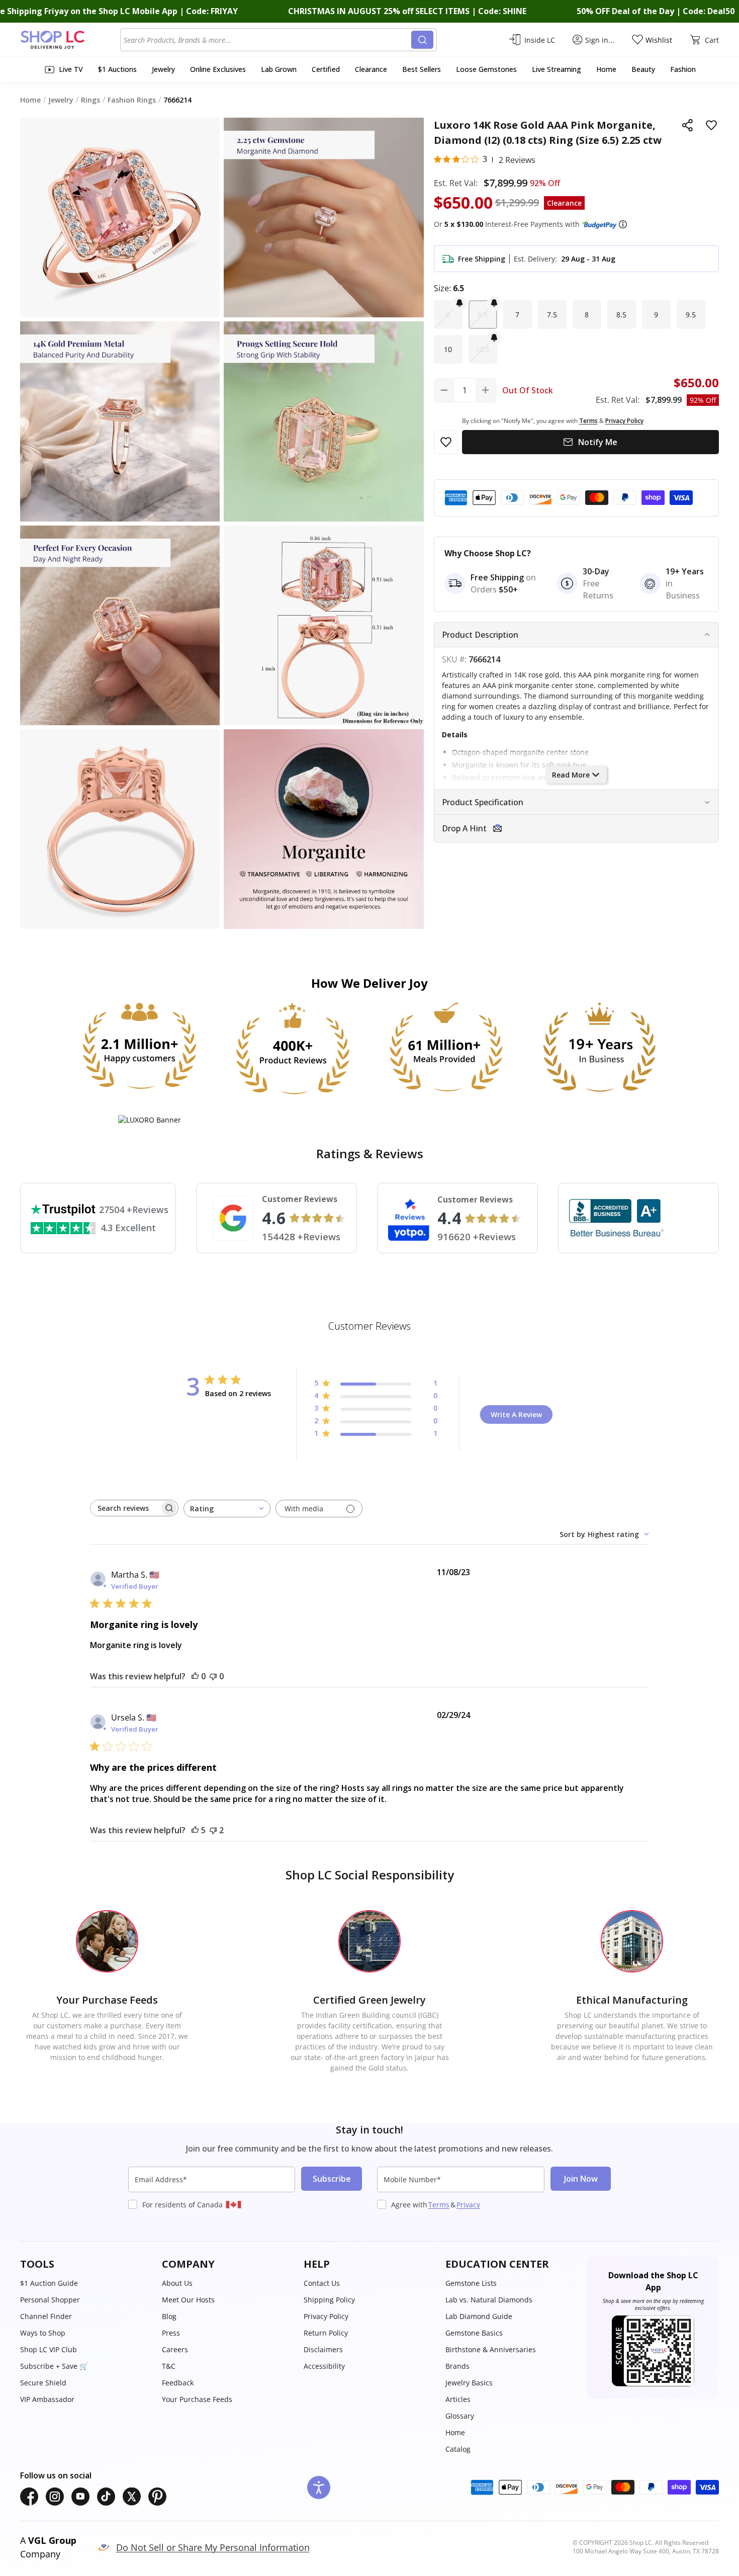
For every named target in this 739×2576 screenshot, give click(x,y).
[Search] (422, 40)
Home (455, 2432)
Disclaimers (323, 2349)
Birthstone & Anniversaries (491, 2349)
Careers (175, 2349)
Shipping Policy (329, 2300)
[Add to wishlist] (711, 125)
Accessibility (324, 2366)
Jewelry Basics (469, 2383)
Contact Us (322, 2283)
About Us (177, 2283)
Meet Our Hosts (188, 2300)
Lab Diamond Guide (479, 2316)
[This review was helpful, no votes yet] (195, 1676)
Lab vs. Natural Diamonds (489, 2300)
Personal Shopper (50, 2300)
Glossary (460, 2416)
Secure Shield (43, 2383)
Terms (439, 2205)
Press (171, 2333)
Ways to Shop (43, 2333)
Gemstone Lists (471, 2283)
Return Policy (326, 2333)
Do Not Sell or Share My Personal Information (213, 2547)
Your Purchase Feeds (197, 2399)
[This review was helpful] (195, 1830)
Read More (571, 775)
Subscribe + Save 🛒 (54, 2366)
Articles (458, 2399)
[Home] (70, 40)
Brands (457, 2366)
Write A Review (516, 1414)
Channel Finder (46, 2316)
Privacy (468, 2205)
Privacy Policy (326, 2316)
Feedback (178, 2383)
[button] (623, 224)
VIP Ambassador (47, 2399)
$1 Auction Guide (49, 2283)
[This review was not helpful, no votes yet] (213, 1676)
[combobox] (267, 40)
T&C (169, 2366)
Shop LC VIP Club (49, 2349)
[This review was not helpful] (213, 1830)
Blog (169, 2316)
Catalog (458, 2449)
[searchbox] (125, 1508)
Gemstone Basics (474, 2333)
